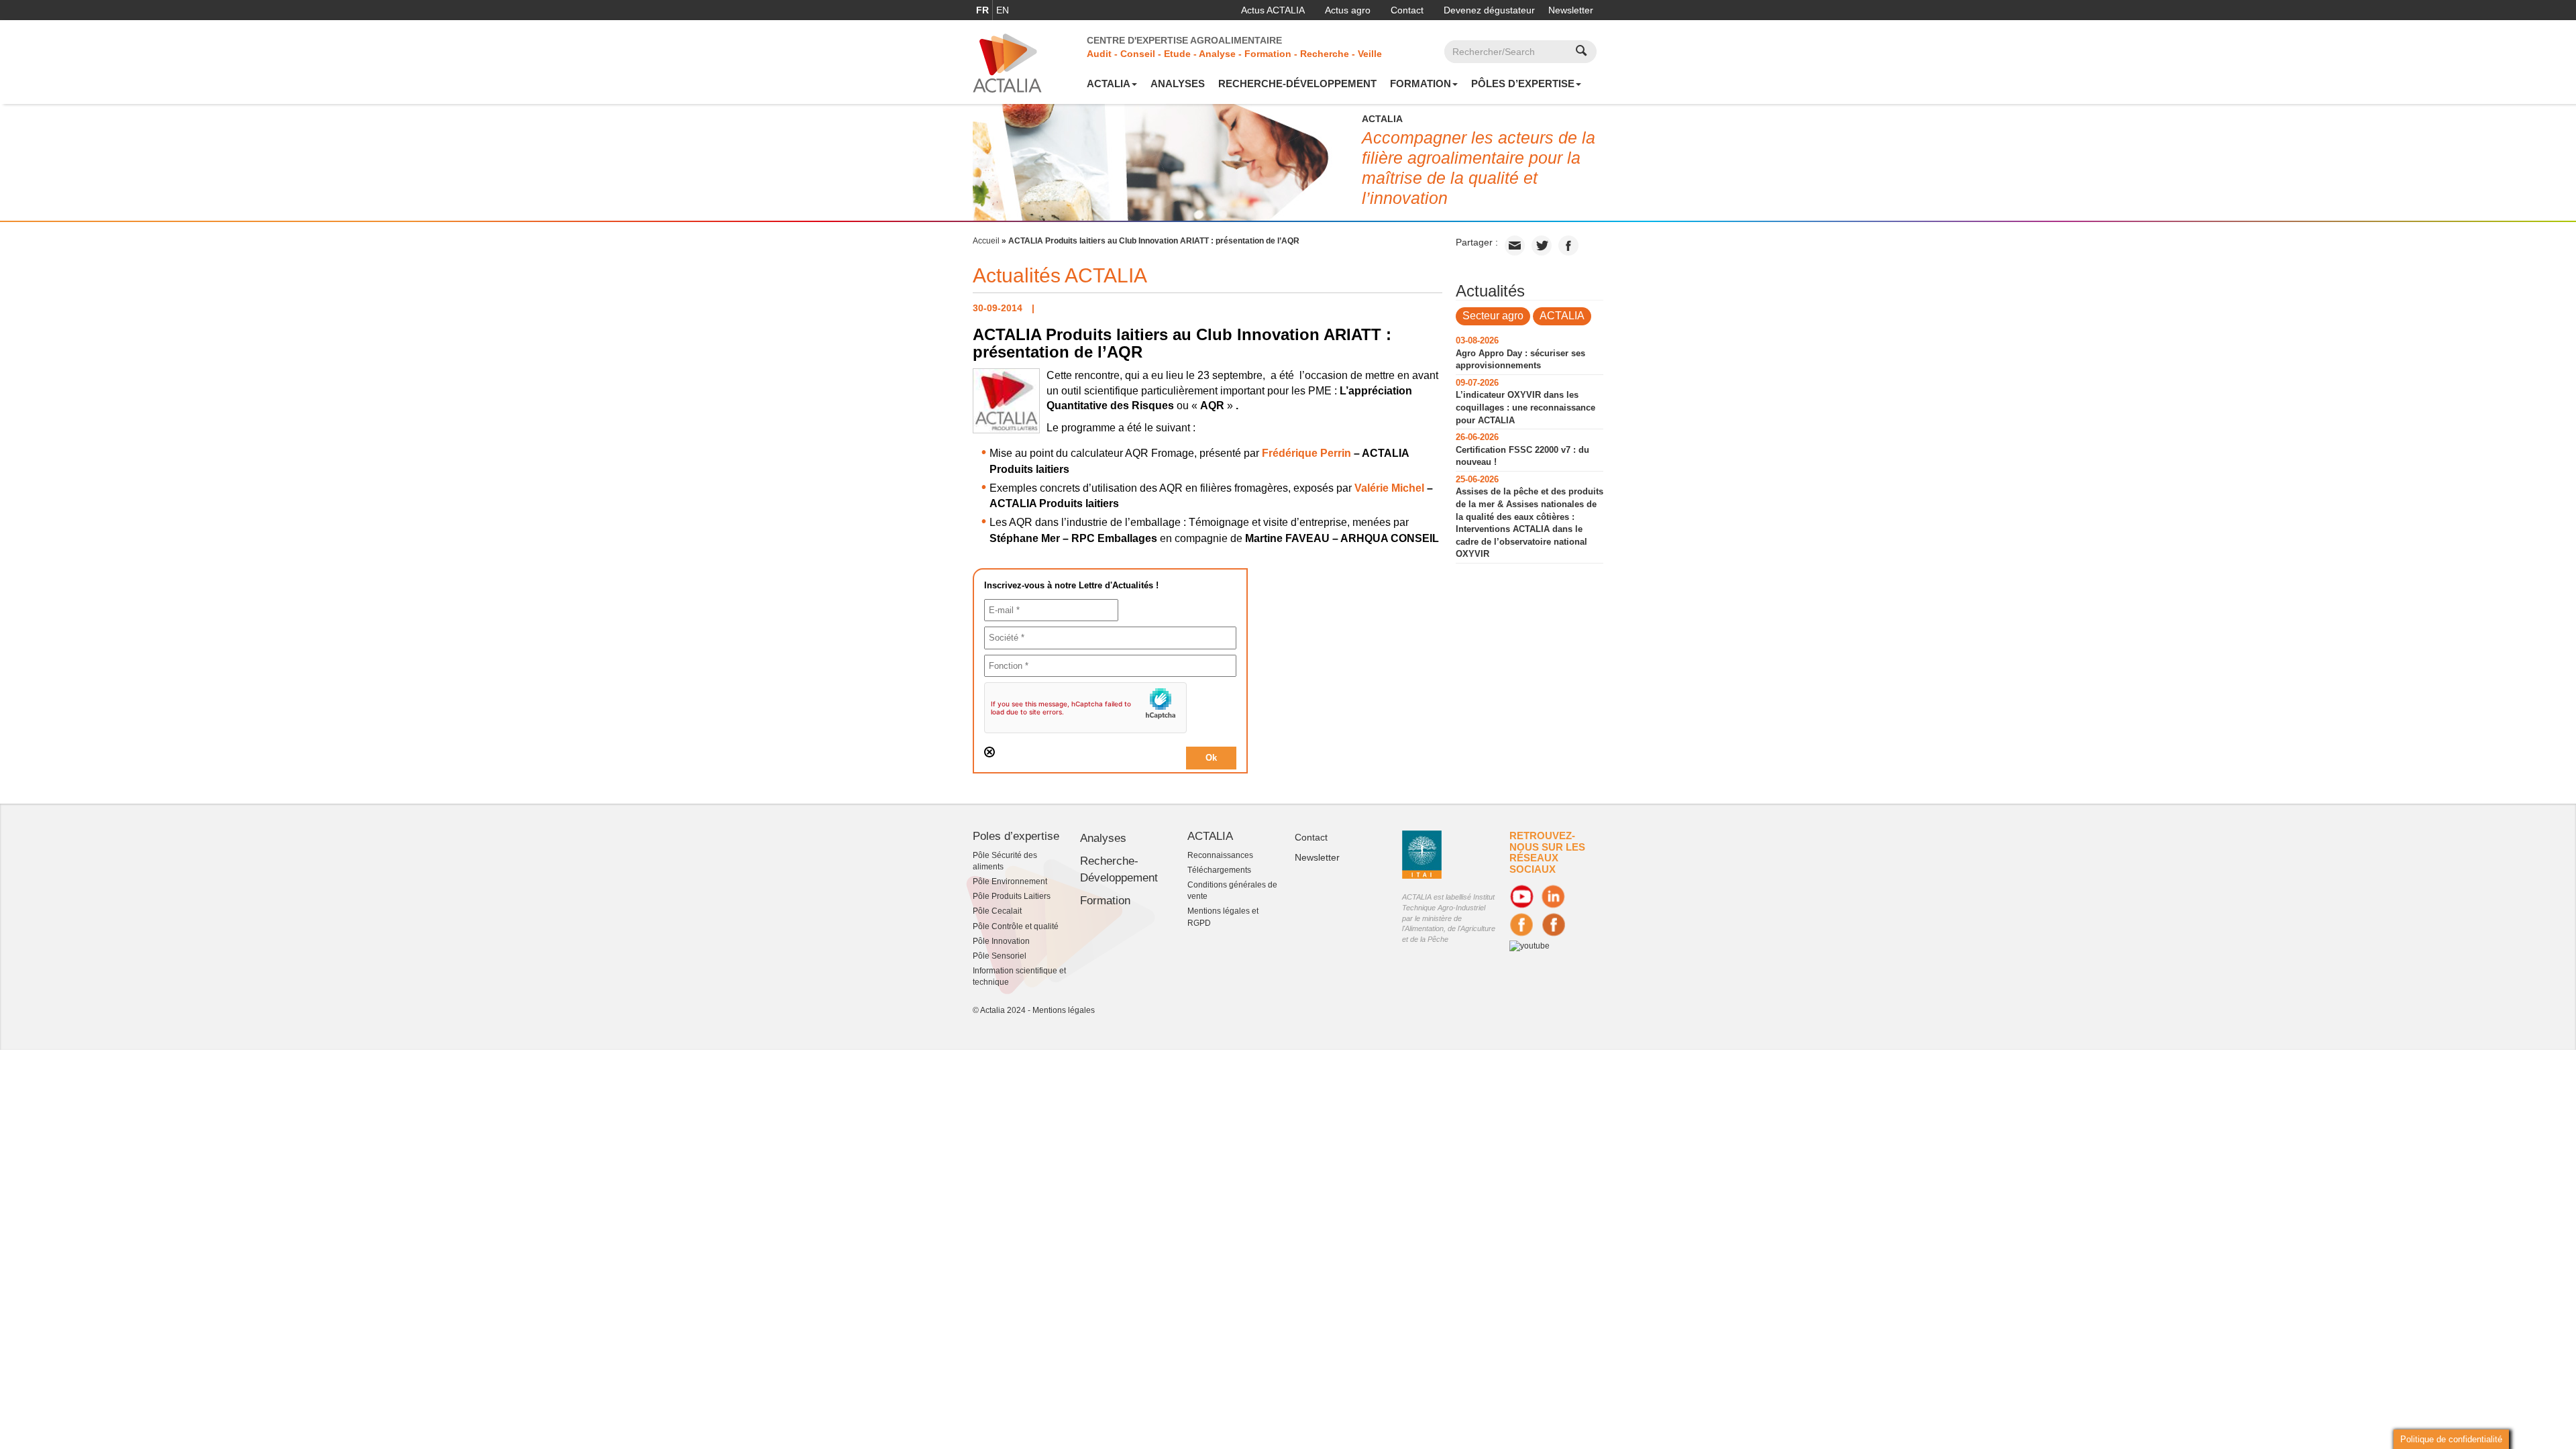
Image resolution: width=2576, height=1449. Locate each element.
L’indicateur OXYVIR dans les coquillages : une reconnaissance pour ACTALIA (1525, 407)
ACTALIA (1109, 84)
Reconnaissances (1220, 855)
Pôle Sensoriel (1000, 956)
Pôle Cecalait (997, 911)
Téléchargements (1219, 870)
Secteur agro (1493, 316)
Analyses (1178, 84)
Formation (1420, 84)
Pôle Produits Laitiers (1012, 896)
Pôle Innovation (1001, 941)
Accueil (986, 241)
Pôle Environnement (1010, 881)
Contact (1407, 10)
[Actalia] (1007, 62)
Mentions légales (1064, 1010)
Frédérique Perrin (1306, 453)
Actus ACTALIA (1273, 10)
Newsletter (1571, 10)
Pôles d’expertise (1523, 84)
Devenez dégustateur (1489, 10)
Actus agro (1348, 10)
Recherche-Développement (1297, 84)
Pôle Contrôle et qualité (1016, 926)
